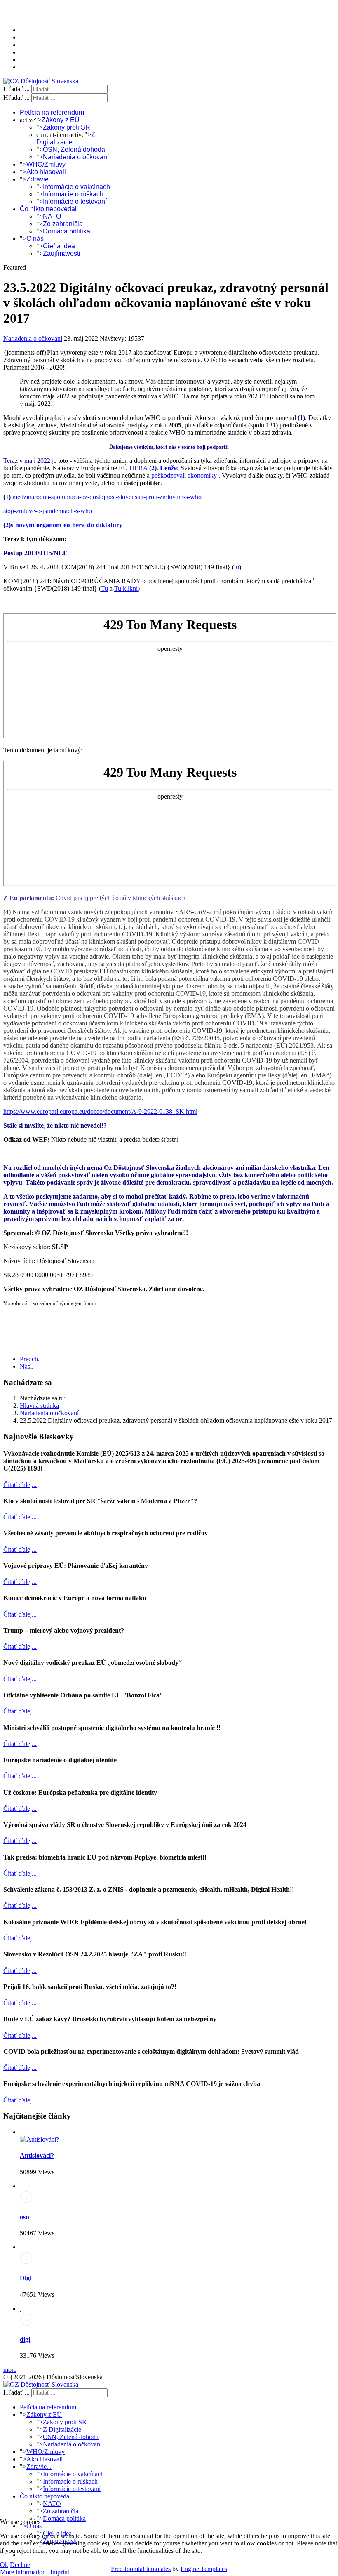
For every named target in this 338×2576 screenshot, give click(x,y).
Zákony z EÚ (61, 120)
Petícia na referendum (52, 112)
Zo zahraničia (63, 224)
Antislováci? (37, 2155)
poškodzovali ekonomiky (184, 475)
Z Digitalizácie (66, 138)
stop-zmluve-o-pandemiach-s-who (48, 511)
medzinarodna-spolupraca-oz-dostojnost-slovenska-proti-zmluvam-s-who (107, 497)
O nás (35, 239)
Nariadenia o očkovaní (76, 157)
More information (23, 2572)
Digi (26, 2278)
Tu (104, 588)
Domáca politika (67, 231)
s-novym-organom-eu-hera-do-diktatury (67, 525)
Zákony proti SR (67, 127)
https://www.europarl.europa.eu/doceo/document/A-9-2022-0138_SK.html (100, 1111)
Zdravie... (40, 179)
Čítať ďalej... (20, 1485)
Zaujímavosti (62, 253)
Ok (4, 2565)
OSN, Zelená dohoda (74, 150)
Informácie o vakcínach (76, 187)
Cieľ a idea (59, 246)
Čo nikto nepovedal (48, 209)
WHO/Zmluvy (46, 164)
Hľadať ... (16, 89)
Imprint (60, 2572)
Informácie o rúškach (73, 194)
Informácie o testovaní (75, 202)
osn (25, 2217)
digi (25, 2339)
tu (237, 567)
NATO (52, 216)
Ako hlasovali (46, 172)
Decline (20, 2565)
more (10, 2370)
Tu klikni (126, 588)
